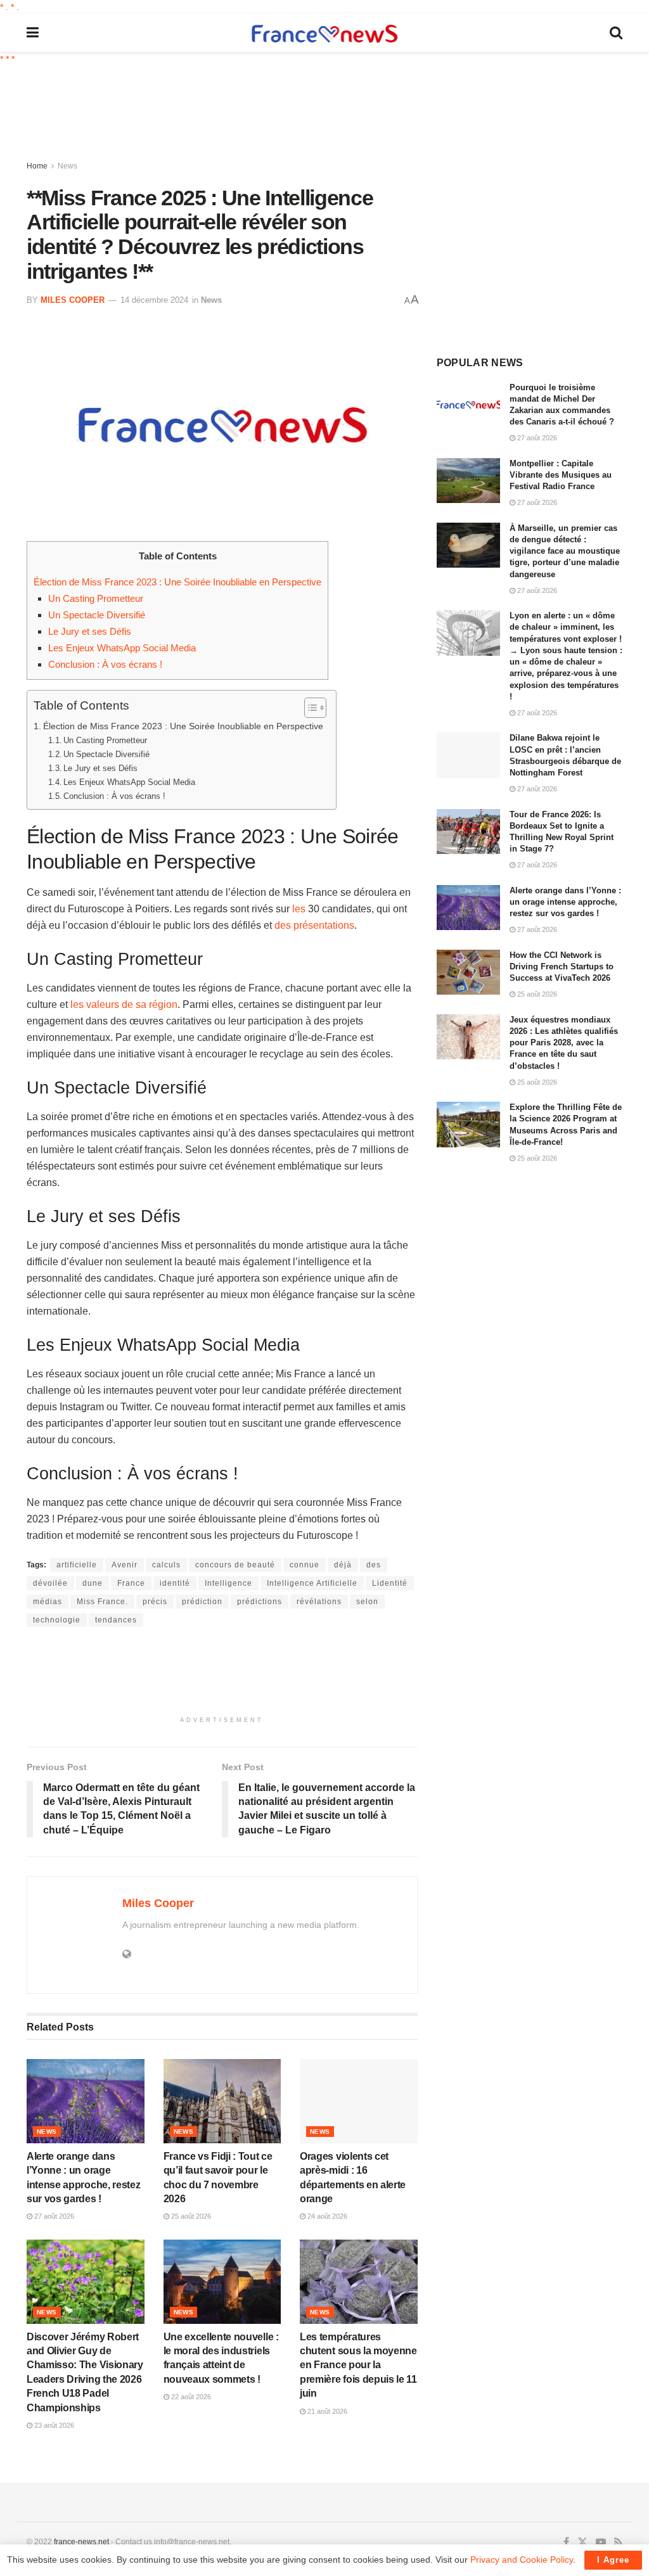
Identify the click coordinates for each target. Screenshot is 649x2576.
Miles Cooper (73, 300)
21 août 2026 (326, 2411)
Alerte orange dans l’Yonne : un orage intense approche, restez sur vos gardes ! (565, 902)
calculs (166, 1565)
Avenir (125, 1565)
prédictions (260, 1602)
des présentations (314, 925)
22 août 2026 (190, 2397)
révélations (319, 1602)
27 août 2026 (53, 2216)
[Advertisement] (334, 114)
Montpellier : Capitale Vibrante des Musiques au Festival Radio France (561, 475)
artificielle (77, 1565)
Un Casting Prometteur (96, 598)
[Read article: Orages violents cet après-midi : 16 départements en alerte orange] (359, 2101)
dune (93, 1583)
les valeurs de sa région (124, 1004)
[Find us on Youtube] (601, 2542)
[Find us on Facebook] (566, 2542)
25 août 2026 (190, 2216)
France (131, 1583)
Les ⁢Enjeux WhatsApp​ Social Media (122, 648)
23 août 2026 (53, 2425)
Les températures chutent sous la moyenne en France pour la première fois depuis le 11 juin (358, 2365)
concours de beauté (235, 1565)
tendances (116, 1620)
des (374, 1565)
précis (155, 1602)
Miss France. (102, 1602)
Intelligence (228, 1583)
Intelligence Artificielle (312, 1583)
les (299, 909)
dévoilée (50, 1583)
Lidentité (390, 1583)
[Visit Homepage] (324, 33)
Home (37, 166)
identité (175, 1583)
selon (367, 1602)
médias (48, 1602)
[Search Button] (616, 33)
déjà (343, 1565)
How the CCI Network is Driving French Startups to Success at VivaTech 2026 (562, 966)
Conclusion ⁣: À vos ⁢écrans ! (105, 664)
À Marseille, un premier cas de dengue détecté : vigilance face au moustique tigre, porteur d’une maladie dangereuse (565, 551)
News (67, 166)
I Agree (613, 2560)
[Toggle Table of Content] (309, 708)
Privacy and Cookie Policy (522, 2560)
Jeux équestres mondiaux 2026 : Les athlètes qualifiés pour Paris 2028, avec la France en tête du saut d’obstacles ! (564, 1043)
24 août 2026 (326, 2216)
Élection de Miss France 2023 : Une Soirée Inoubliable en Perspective (177, 582)
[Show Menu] (33, 33)
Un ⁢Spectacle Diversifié (97, 615)
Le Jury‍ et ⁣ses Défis (90, 631)
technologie (57, 1620)
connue (305, 1565)
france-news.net (81, 2542)
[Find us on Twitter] (582, 2542)
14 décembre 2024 (154, 300)
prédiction (202, 1602)
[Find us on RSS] (618, 2542)
